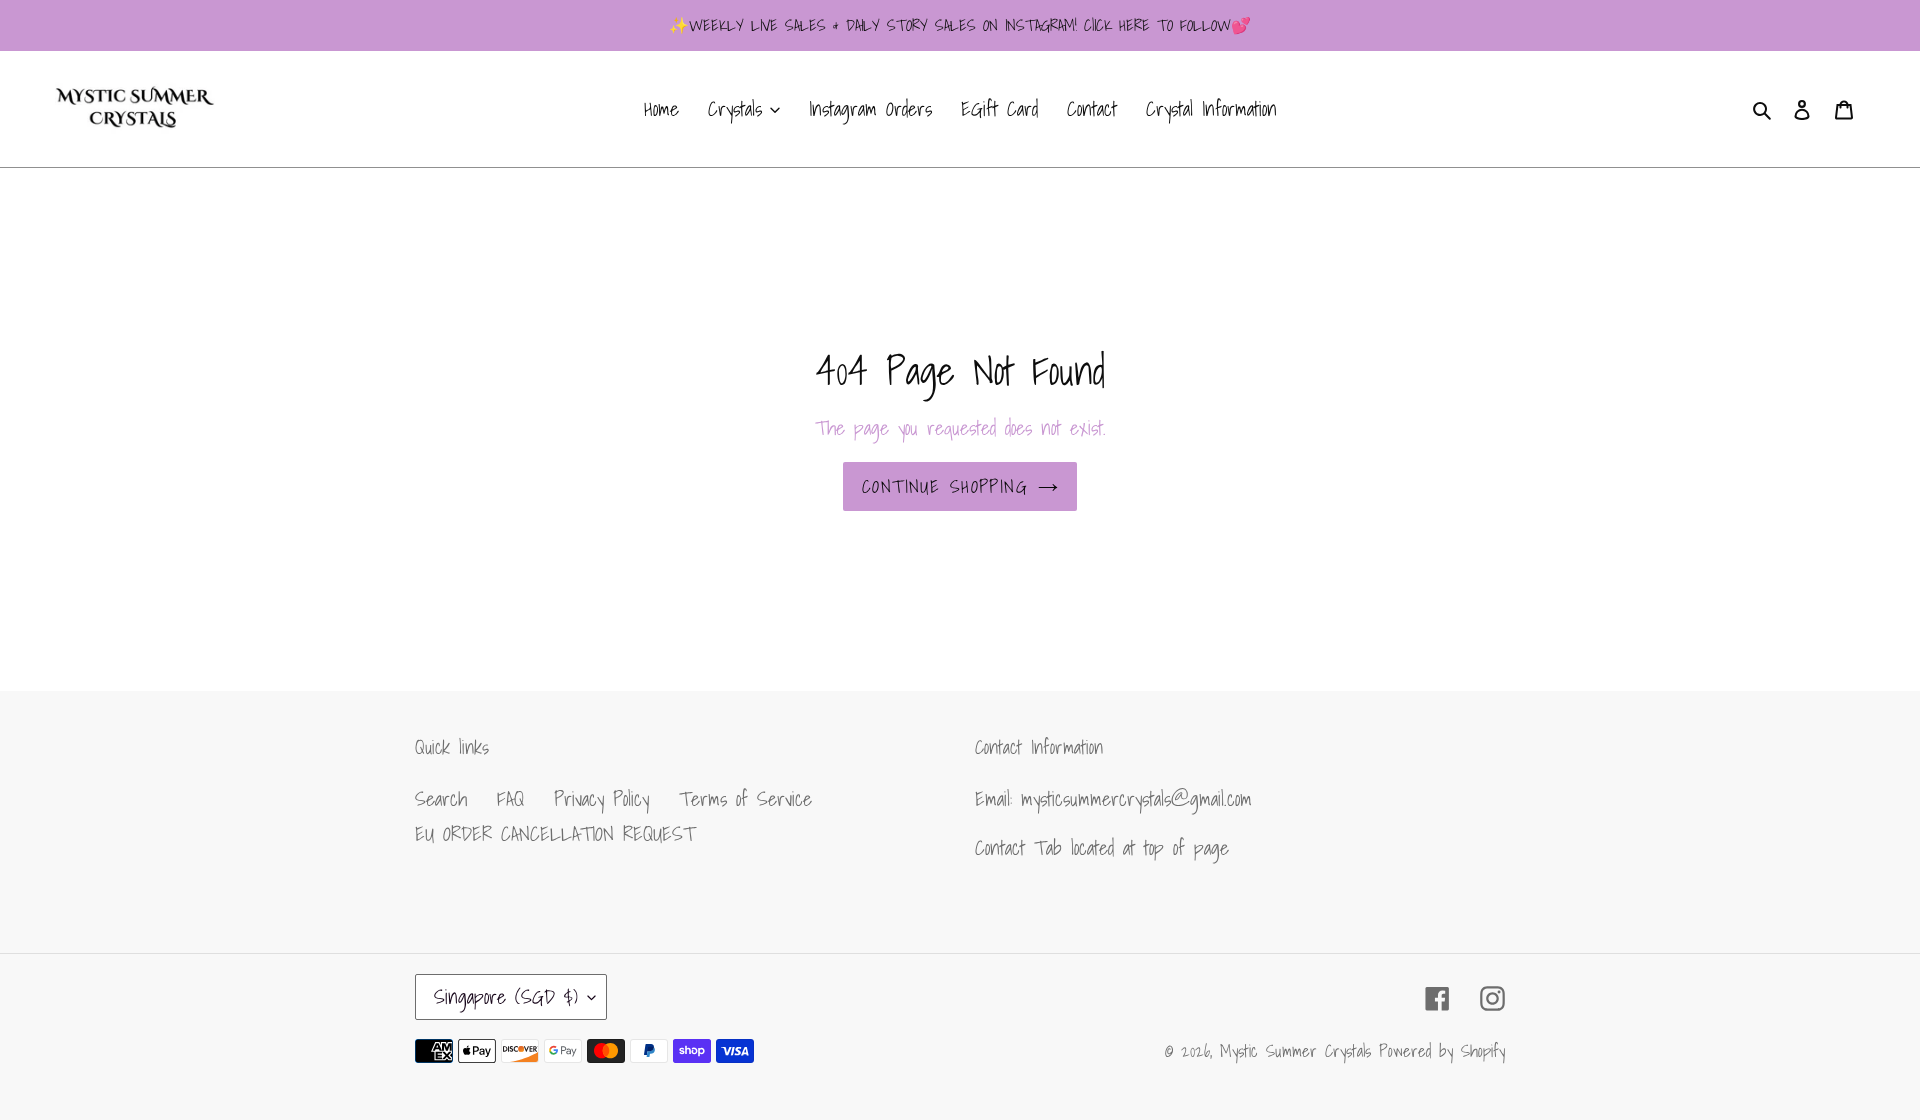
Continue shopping (945, 486)
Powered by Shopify (1442, 1050)
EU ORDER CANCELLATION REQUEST (555, 834)
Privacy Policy (601, 799)
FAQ (510, 799)
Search (441, 799)
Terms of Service (745, 799)
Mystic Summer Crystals (1299, 1050)
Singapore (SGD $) (506, 997)
